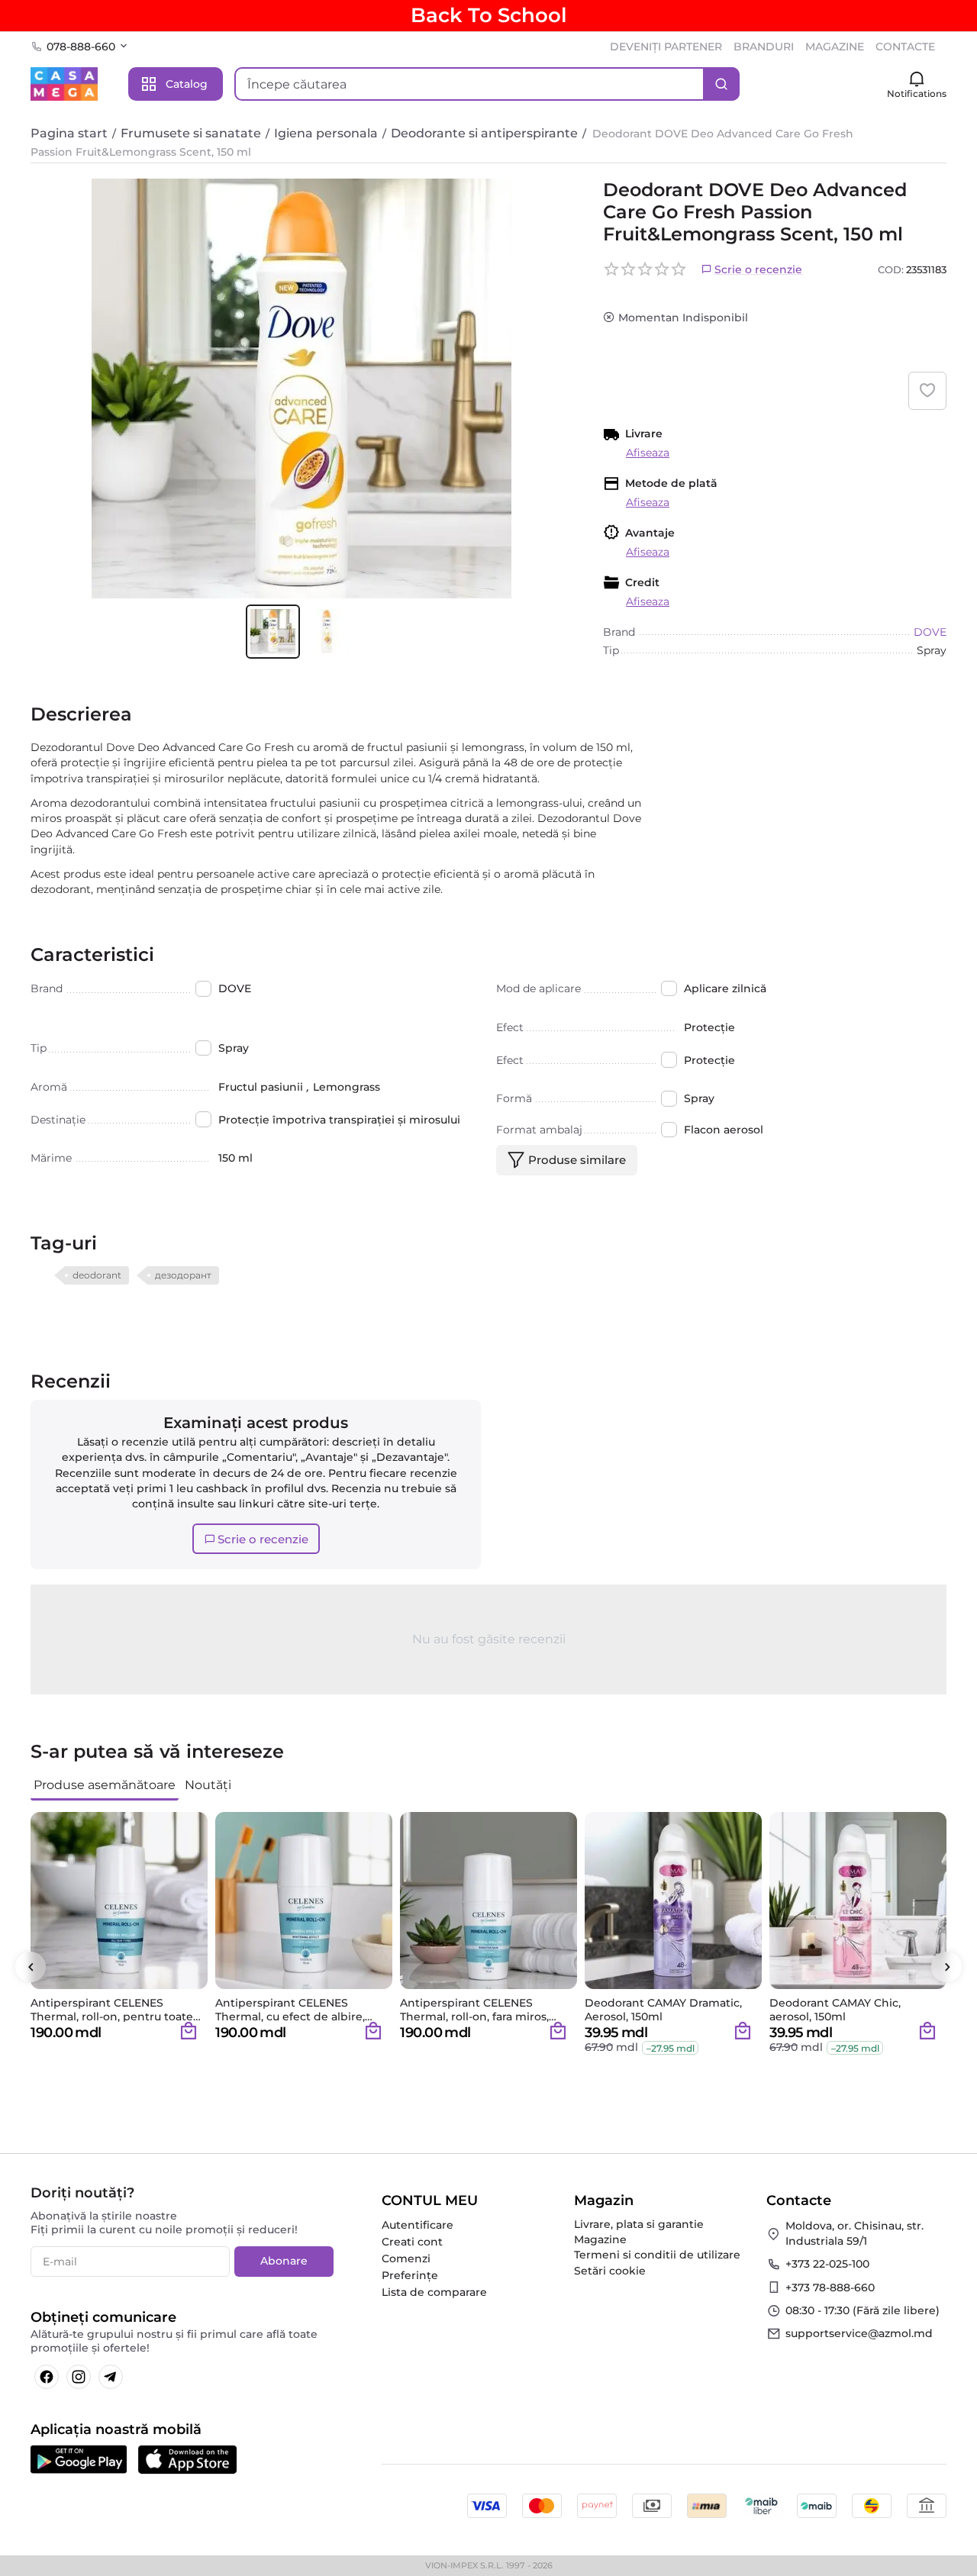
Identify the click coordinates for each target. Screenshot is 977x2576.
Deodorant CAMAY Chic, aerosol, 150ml (835, 2010)
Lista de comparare (434, 2292)
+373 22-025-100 (827, 2264)
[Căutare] (721, 84)
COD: (891, 269)
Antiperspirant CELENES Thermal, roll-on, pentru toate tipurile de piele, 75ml (112, 2010)
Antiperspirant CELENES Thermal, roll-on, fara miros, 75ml (474, 2010)
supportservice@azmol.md (859, 2333)
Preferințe (410, 2275)
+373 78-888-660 (830, 2287)
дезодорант (183, 1275)
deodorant (97, 1275)
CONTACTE (905, 47)
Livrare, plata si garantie (639, 2224)
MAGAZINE (835, 47)
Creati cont (412, 2242)
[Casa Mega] (64, 83)
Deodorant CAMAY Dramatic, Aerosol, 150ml (663, 2010)
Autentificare (418, 2225)
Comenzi (406, 2258)
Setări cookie (610, 2271)
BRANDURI (764, 47)
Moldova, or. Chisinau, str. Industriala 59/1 (854, 2233)
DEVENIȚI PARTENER (666, 47)
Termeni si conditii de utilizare (657, 2255)
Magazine (600, 2239)
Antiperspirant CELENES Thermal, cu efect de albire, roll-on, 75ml (290, 2010)
